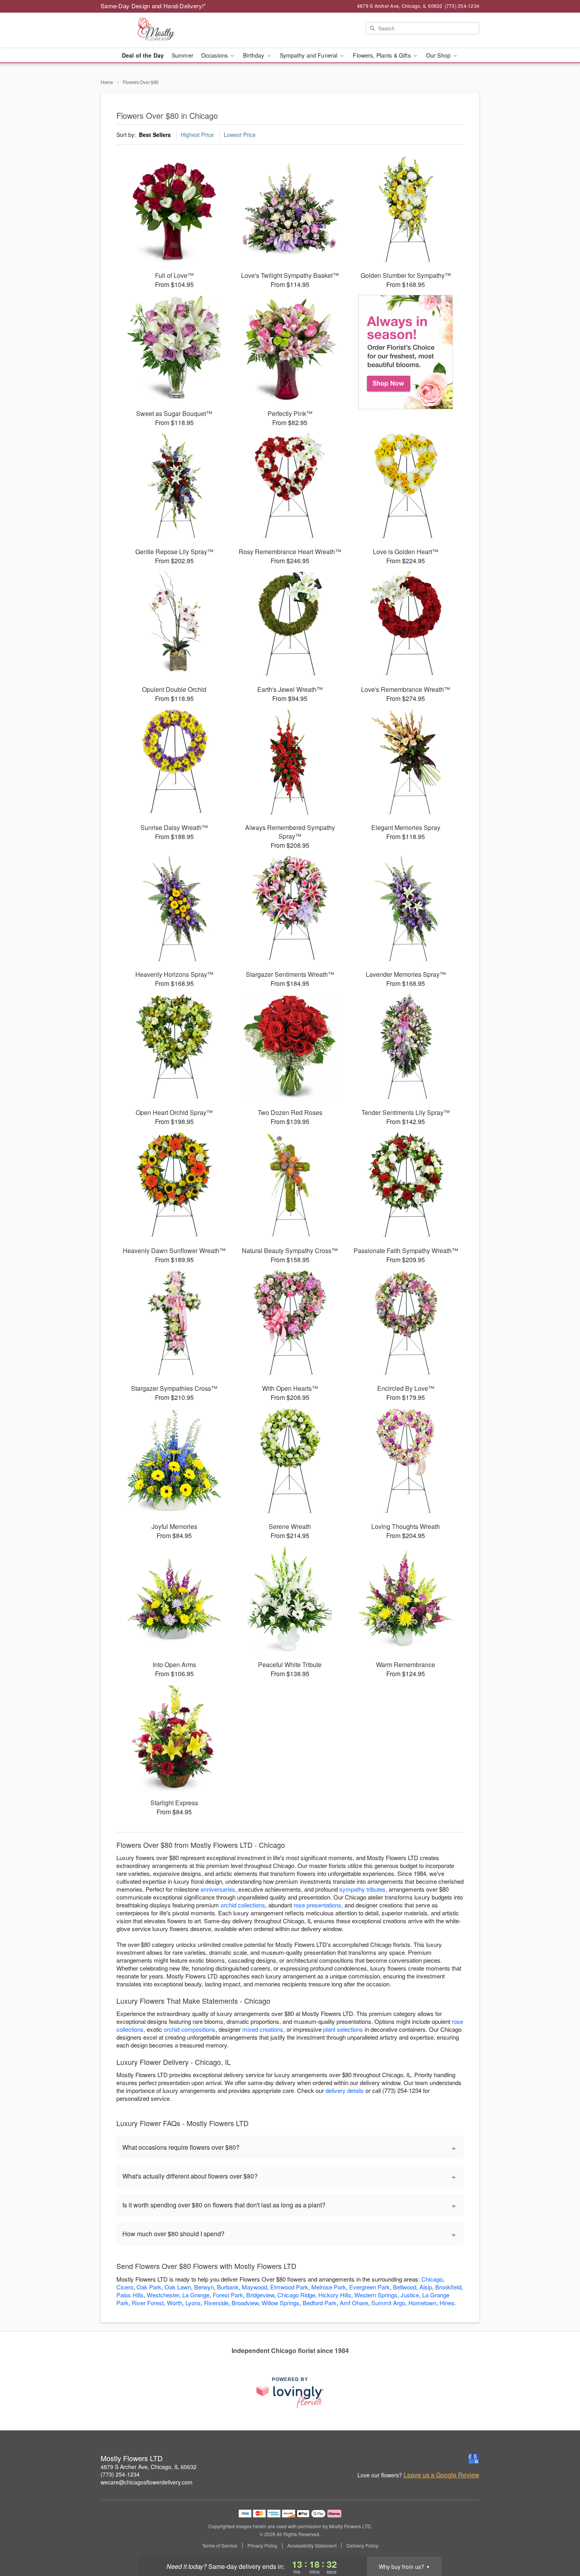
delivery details (345, 2090)
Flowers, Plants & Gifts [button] (382, 55)
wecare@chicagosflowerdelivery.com (147, 2482)
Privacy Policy (262, 2546)
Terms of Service (220, 2546)
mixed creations (263, 2029)
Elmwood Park (289, 2287)
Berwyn (204, 2287)
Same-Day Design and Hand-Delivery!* (153, 6)
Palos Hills (130, 2295)
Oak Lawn (178, 2287)
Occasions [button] (215, 55)
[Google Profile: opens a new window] (474, 2459)
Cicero (125, 2287)
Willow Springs (281, 2303)
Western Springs (376, 2295)
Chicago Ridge (296, 2295)
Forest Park (228, 2295)
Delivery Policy (362, 2546)
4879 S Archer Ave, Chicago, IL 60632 (149, 2467)
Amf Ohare (354, 2303)
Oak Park (149, 2287)
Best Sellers (155, 135)
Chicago (432, 2279)
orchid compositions (190, 2029)
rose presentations (317, 1905)
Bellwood (405, 2287)
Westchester (163, 2295)
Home (107, 82)
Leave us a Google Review (442, 2475)
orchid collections (243, 1905)
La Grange (196, 2295)
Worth (175, 2303)
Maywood (254, 2287)
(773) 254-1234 (120, 2474)
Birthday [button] (254, 55)
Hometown (422, 2303)
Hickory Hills (335, 2295)
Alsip (426, 2287)
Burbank (228, 2287)
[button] (559, 2542)
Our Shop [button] (439, 55)
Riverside (216, 2303)
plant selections (343, 2029)
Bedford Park (320, 2303)
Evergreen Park (370, 2287)
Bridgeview (260, 2295)
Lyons (193, 2303)
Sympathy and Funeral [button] (310, 55)
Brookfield (448, 2287)
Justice (410, 2295)
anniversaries (218, 1889)
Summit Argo (388, 2303)
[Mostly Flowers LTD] (157, 30)
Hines (447, 2303)
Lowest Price (240, 135)
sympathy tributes (362, 1889)
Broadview (245, 2303)
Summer (182, 55)
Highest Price (197, 135)
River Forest (148, 2303)
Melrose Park (329, 2287)
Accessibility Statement (312, 2546)
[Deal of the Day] (406, 352)
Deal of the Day (143, 55)
